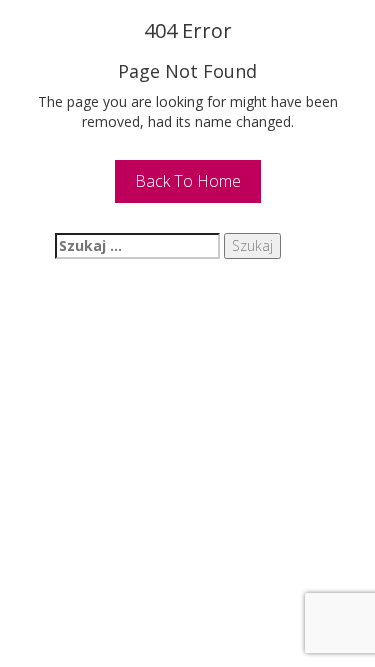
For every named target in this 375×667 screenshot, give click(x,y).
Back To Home (188, 181)
